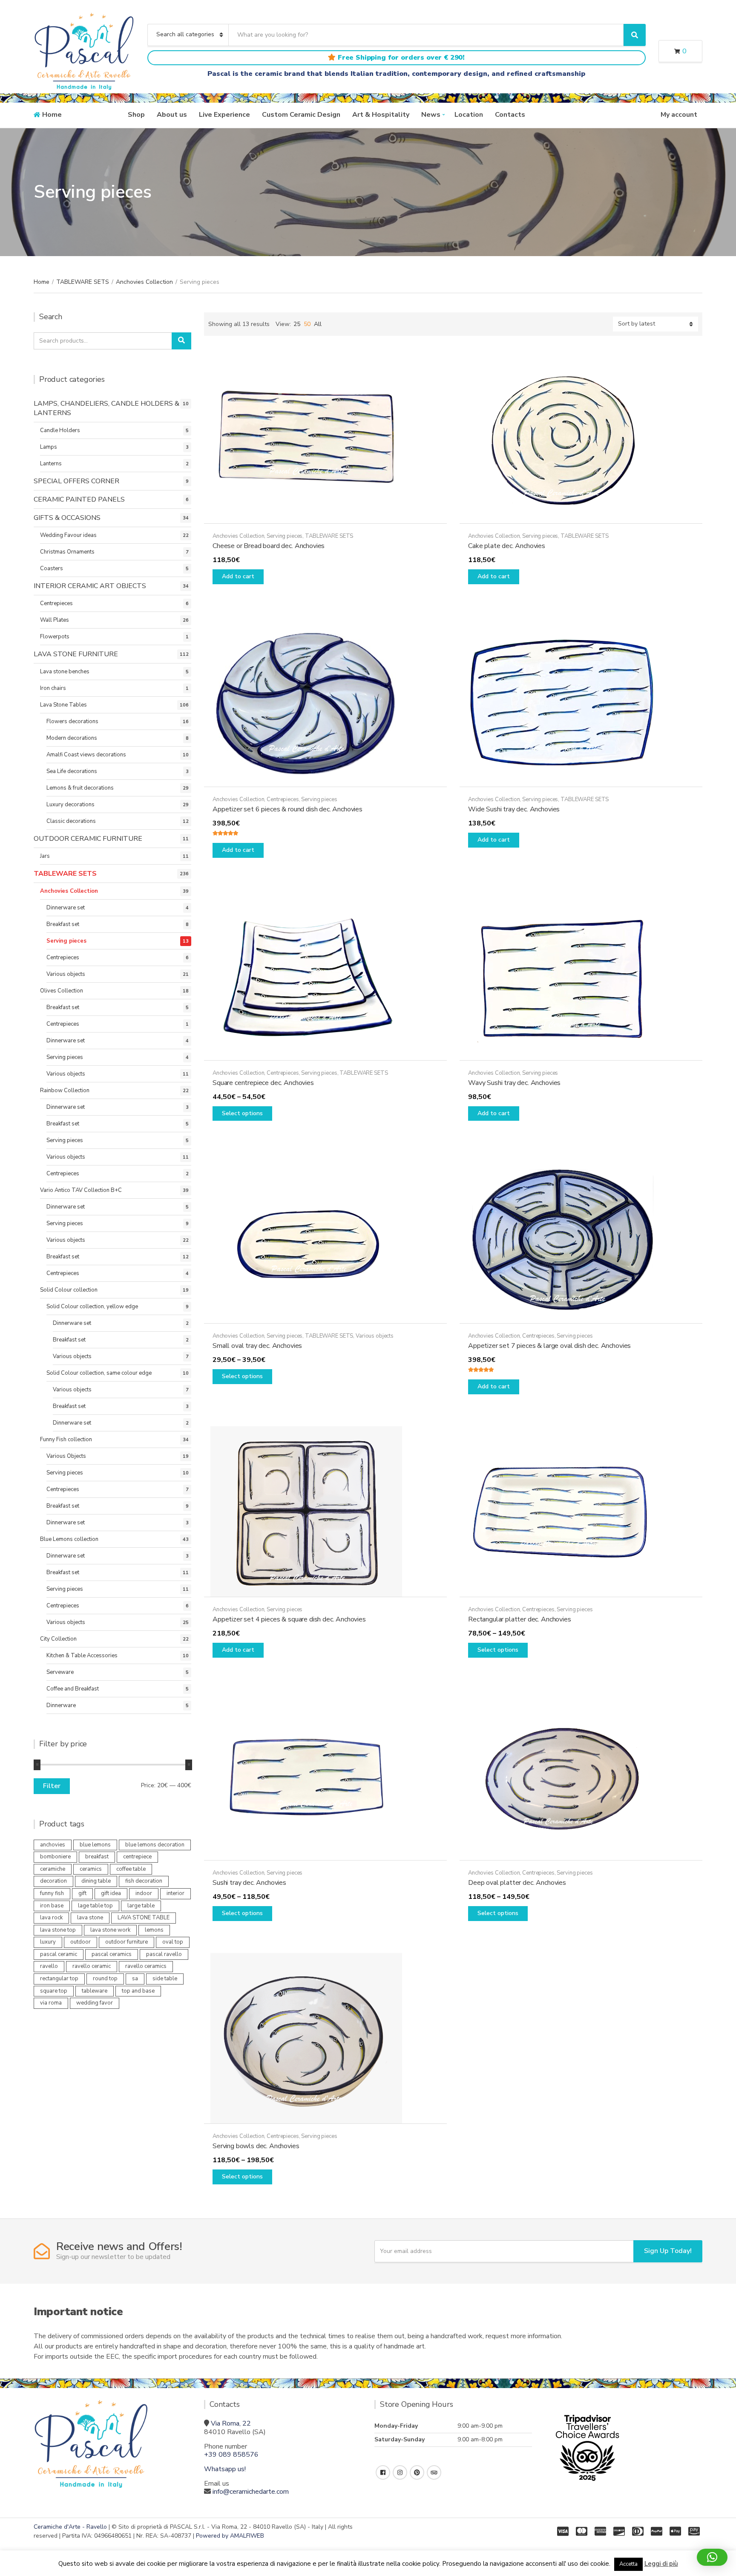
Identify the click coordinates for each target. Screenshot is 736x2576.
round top (105, 1979)
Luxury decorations (70, 805)
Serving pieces (285, 536)
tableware (95, 1991)
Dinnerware (61, 1705)
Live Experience (224, 115)
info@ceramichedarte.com (251, 2492)
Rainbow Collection (65, 1090)
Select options (242, 1113)
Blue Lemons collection (69, 1539)
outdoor (80, 1942)
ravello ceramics (146, 1966)
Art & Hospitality (381, 115)
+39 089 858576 (231, 2455)
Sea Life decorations (72, 771)
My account (679, 115)
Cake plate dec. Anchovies (507, 546)
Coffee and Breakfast (73, 1689)
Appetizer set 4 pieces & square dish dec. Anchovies (289, 1619)
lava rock (51, 1918)
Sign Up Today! (668, 2251)
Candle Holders (60, 430)
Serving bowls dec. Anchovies (256, 2146)
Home (52, 115)
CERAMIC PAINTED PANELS (79, 499)
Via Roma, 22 (231, 2423)
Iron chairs (53, 688)
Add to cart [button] (238, 576)
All (318, 324)
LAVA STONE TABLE (144, 1918)
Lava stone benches (65, 672)
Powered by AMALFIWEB (230, 2536)
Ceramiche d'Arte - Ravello (70, 2527)
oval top (173, 1942)
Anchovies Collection (144, 282)
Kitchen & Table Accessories (82, 1656)
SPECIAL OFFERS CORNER (76, 481)
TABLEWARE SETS (83, 282)
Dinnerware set (66, 908)
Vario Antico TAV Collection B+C (81, 1190)
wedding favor (95, 2003)
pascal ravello (164, 1954)
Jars (45, 856)
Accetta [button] (628, 2564)
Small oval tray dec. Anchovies (257, 1346)
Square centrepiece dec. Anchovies (263, 1083)
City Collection (58, 1639)
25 (297, 324)
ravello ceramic (92, 1966)
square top (54, 1991)
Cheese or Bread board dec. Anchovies (269, 546)
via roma (51, 2003)
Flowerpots (55, 637)
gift (82, 1893)
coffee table (131, 1869)
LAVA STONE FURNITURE (76, 654)
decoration (53, 1881)
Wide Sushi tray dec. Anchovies (514, 809)
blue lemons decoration (155, 1845)
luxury (48, 1942)
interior (175, 1893)
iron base (52, 1906)
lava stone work (110, 1930)
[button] (712, 2557)
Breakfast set (63, 924)
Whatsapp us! (225, 2469)
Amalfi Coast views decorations (86, 755)
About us (172, 115)
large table (141, 1906)
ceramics (91, 1869)
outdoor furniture (126, 1942)
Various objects (375, 1336)
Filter (52, 1786)
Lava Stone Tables (63, 705)
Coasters (52, 568)
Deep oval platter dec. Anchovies (517, 1883)
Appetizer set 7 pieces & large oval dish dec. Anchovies (549, 1346)
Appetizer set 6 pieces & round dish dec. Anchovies (287, 809)
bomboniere (55, 1857)
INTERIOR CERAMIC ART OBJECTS (90, 586)
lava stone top (58, 1930)
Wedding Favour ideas (68, 535)
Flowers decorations (72, 721)
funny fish (52, 1893)
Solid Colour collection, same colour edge (99, 1373)
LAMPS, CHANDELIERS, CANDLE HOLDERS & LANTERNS (106, 408)
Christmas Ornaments (67, 552)
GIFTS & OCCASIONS (67, 518)
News (431, 115)
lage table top (95, 1906)
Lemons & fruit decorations (80, 788)
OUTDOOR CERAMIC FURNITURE (88, 839)
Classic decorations (71, 821)
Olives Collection (62, 991)
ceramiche (53, 1869)
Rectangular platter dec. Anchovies (520, 1619)
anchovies (53, 1845)
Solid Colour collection (69, 1290)
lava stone (90, 1918)
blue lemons (95, 1845)
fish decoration (144, 1881)
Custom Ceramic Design (301, 115)
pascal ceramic (59, 1954)
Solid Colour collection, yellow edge (92, 1307)
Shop (136, 115)
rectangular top (59, 1979)
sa (135, 1979)
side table (165, 1979)
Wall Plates (55, 620)
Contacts (510, 115)
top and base (138, 1991)
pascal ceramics (112, 1954)
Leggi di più (661, 2564)
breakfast (97, 1857)
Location (469, 115)
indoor (144, 1893)
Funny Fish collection (66, 1439)
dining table (96, 1881)
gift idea (111, 1893)
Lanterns (51, 464)
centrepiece (137, 1857)
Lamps (49, 447)
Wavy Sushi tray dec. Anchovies (514, 1083)
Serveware (60, 1672)
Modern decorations (72, 738)
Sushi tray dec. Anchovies (249, 1883)
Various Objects (66, 1456)
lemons (154, 1930)
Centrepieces (283, 799)
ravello (49, 1966)
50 (307, 324)
